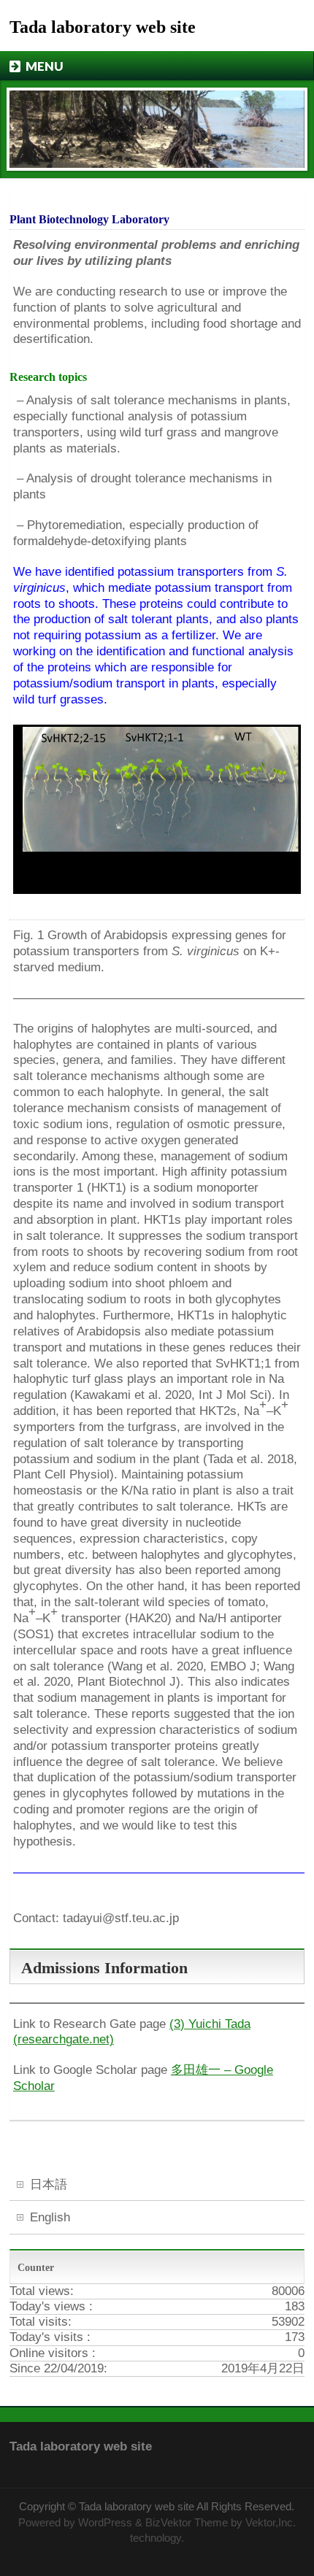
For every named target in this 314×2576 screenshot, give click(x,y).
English (50, 2217)
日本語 (49, 2184)
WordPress (105, 2523)
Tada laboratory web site (103, 27)
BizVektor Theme (187, 2523)
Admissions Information (104, 1968)
